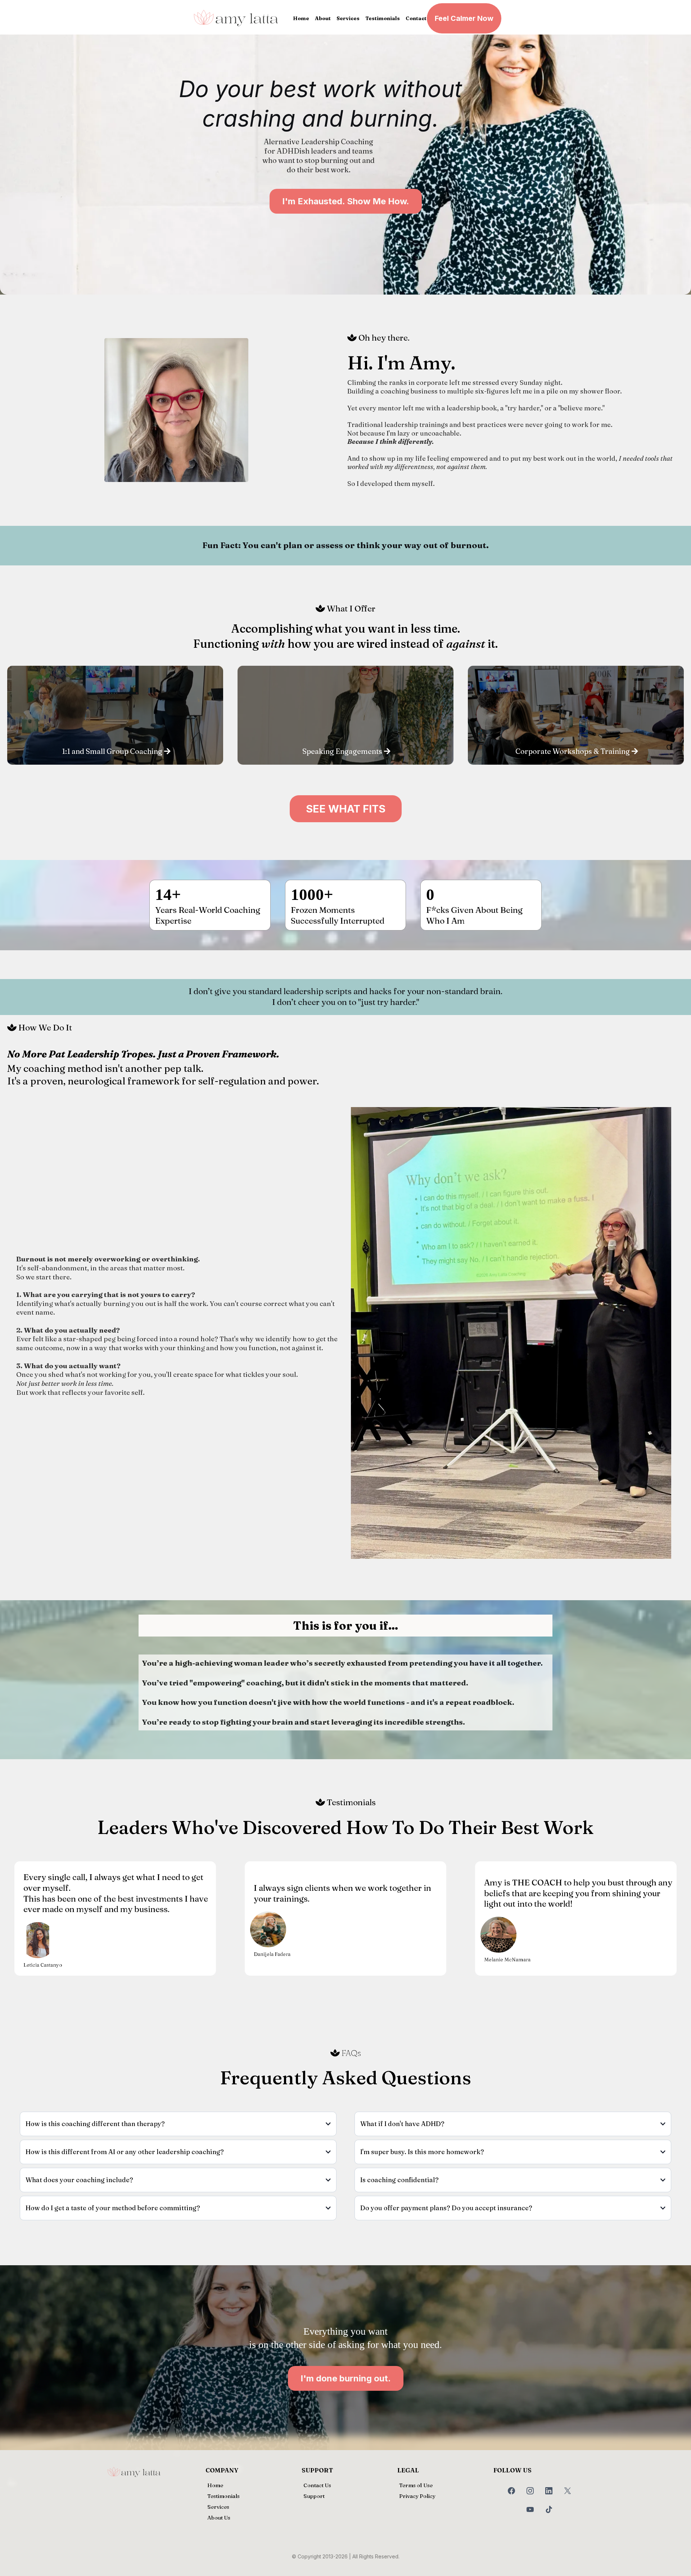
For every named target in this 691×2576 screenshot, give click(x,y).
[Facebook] (511, 2491)
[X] (568, 2491)
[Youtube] (530, 2509)
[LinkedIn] (549, 2491)
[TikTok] (549, 2509)
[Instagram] (530, 2491)
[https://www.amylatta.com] (236, 18)
